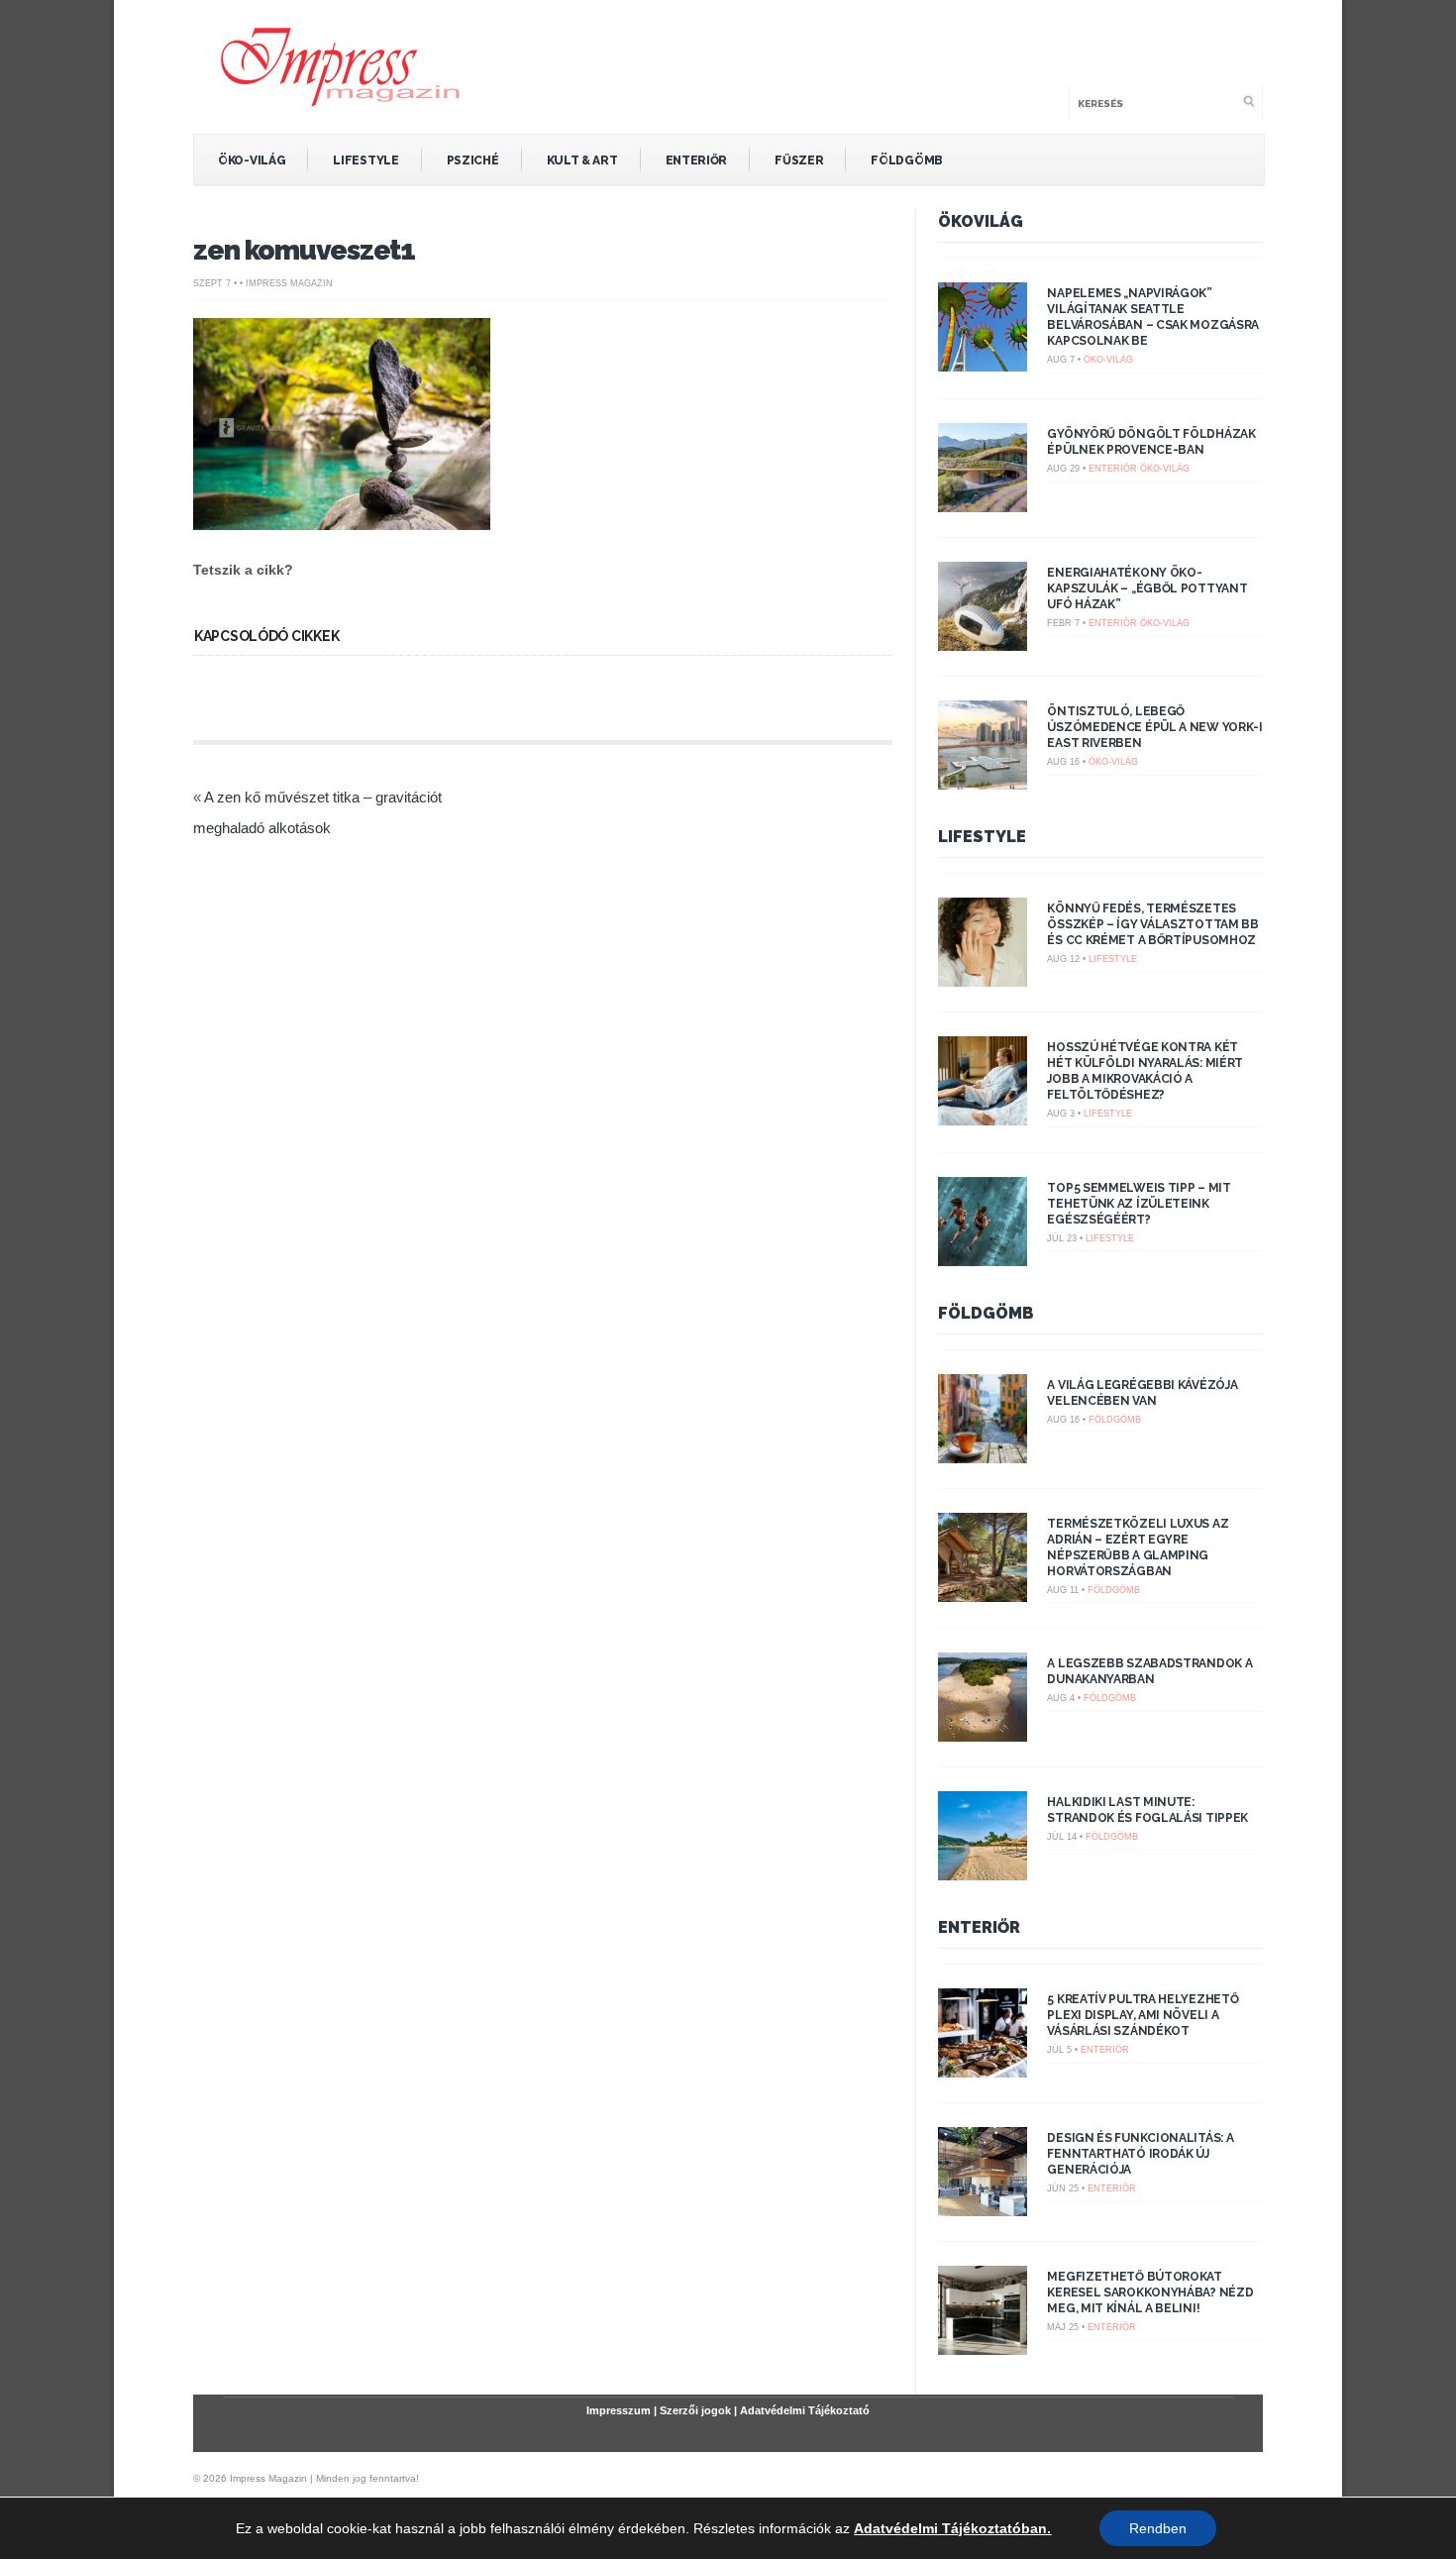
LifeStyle (365, 160)
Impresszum (619, 2410)
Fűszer (799, 160)
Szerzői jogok (695, 2410)
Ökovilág (981, 221)
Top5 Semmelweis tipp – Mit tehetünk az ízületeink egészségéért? (1139, 1204)
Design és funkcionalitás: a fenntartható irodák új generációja (1140, 2154)
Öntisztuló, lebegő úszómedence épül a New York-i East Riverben (1154, 727)
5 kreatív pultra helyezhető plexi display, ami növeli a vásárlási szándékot (1143, 2015)
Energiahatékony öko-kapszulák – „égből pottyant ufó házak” (1147, 588)
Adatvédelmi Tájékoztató (805, 2410)
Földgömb (907, 160)
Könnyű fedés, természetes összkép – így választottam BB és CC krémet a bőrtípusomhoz (1152, 924)
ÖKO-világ (252, 160)
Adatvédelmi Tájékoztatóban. (952, 2528)
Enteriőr (697, 160)
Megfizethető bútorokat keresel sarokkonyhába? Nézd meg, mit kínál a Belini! (1150, 2292)
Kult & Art (582, 160)
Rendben (1158, 2528)
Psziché (473, 160)
